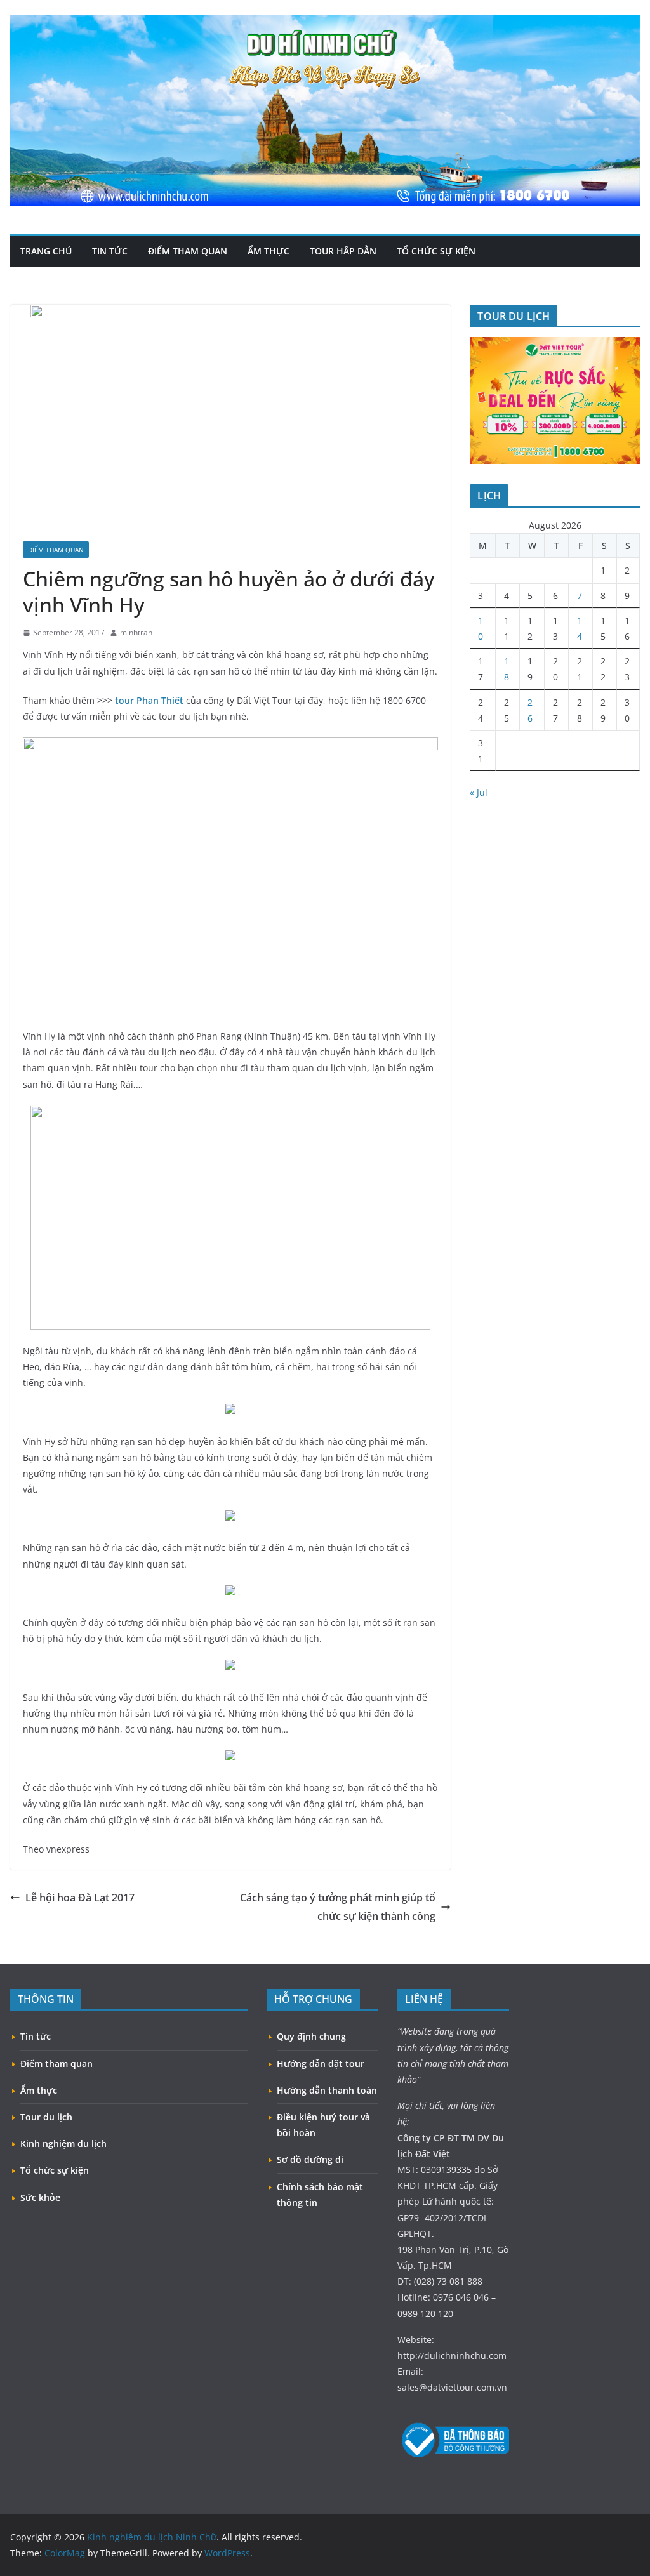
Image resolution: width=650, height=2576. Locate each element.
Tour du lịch (46, 2117)
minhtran (136, 632)
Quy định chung (311, 2036)
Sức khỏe (40, 2197)
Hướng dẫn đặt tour (321, 2064)
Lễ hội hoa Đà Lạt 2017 (80, 1898)
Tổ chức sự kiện (436, 251)
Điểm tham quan (188, 251)
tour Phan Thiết (149, 700)
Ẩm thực (269, 251)
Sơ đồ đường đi (310, 2159)
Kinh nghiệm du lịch (63, 2143)
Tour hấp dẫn (343, 251)
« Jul (479, 792)
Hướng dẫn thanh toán (327, 2090)
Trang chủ (46, 251)
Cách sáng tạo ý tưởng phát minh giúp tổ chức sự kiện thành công (338, 1907)
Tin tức (110, 251)
